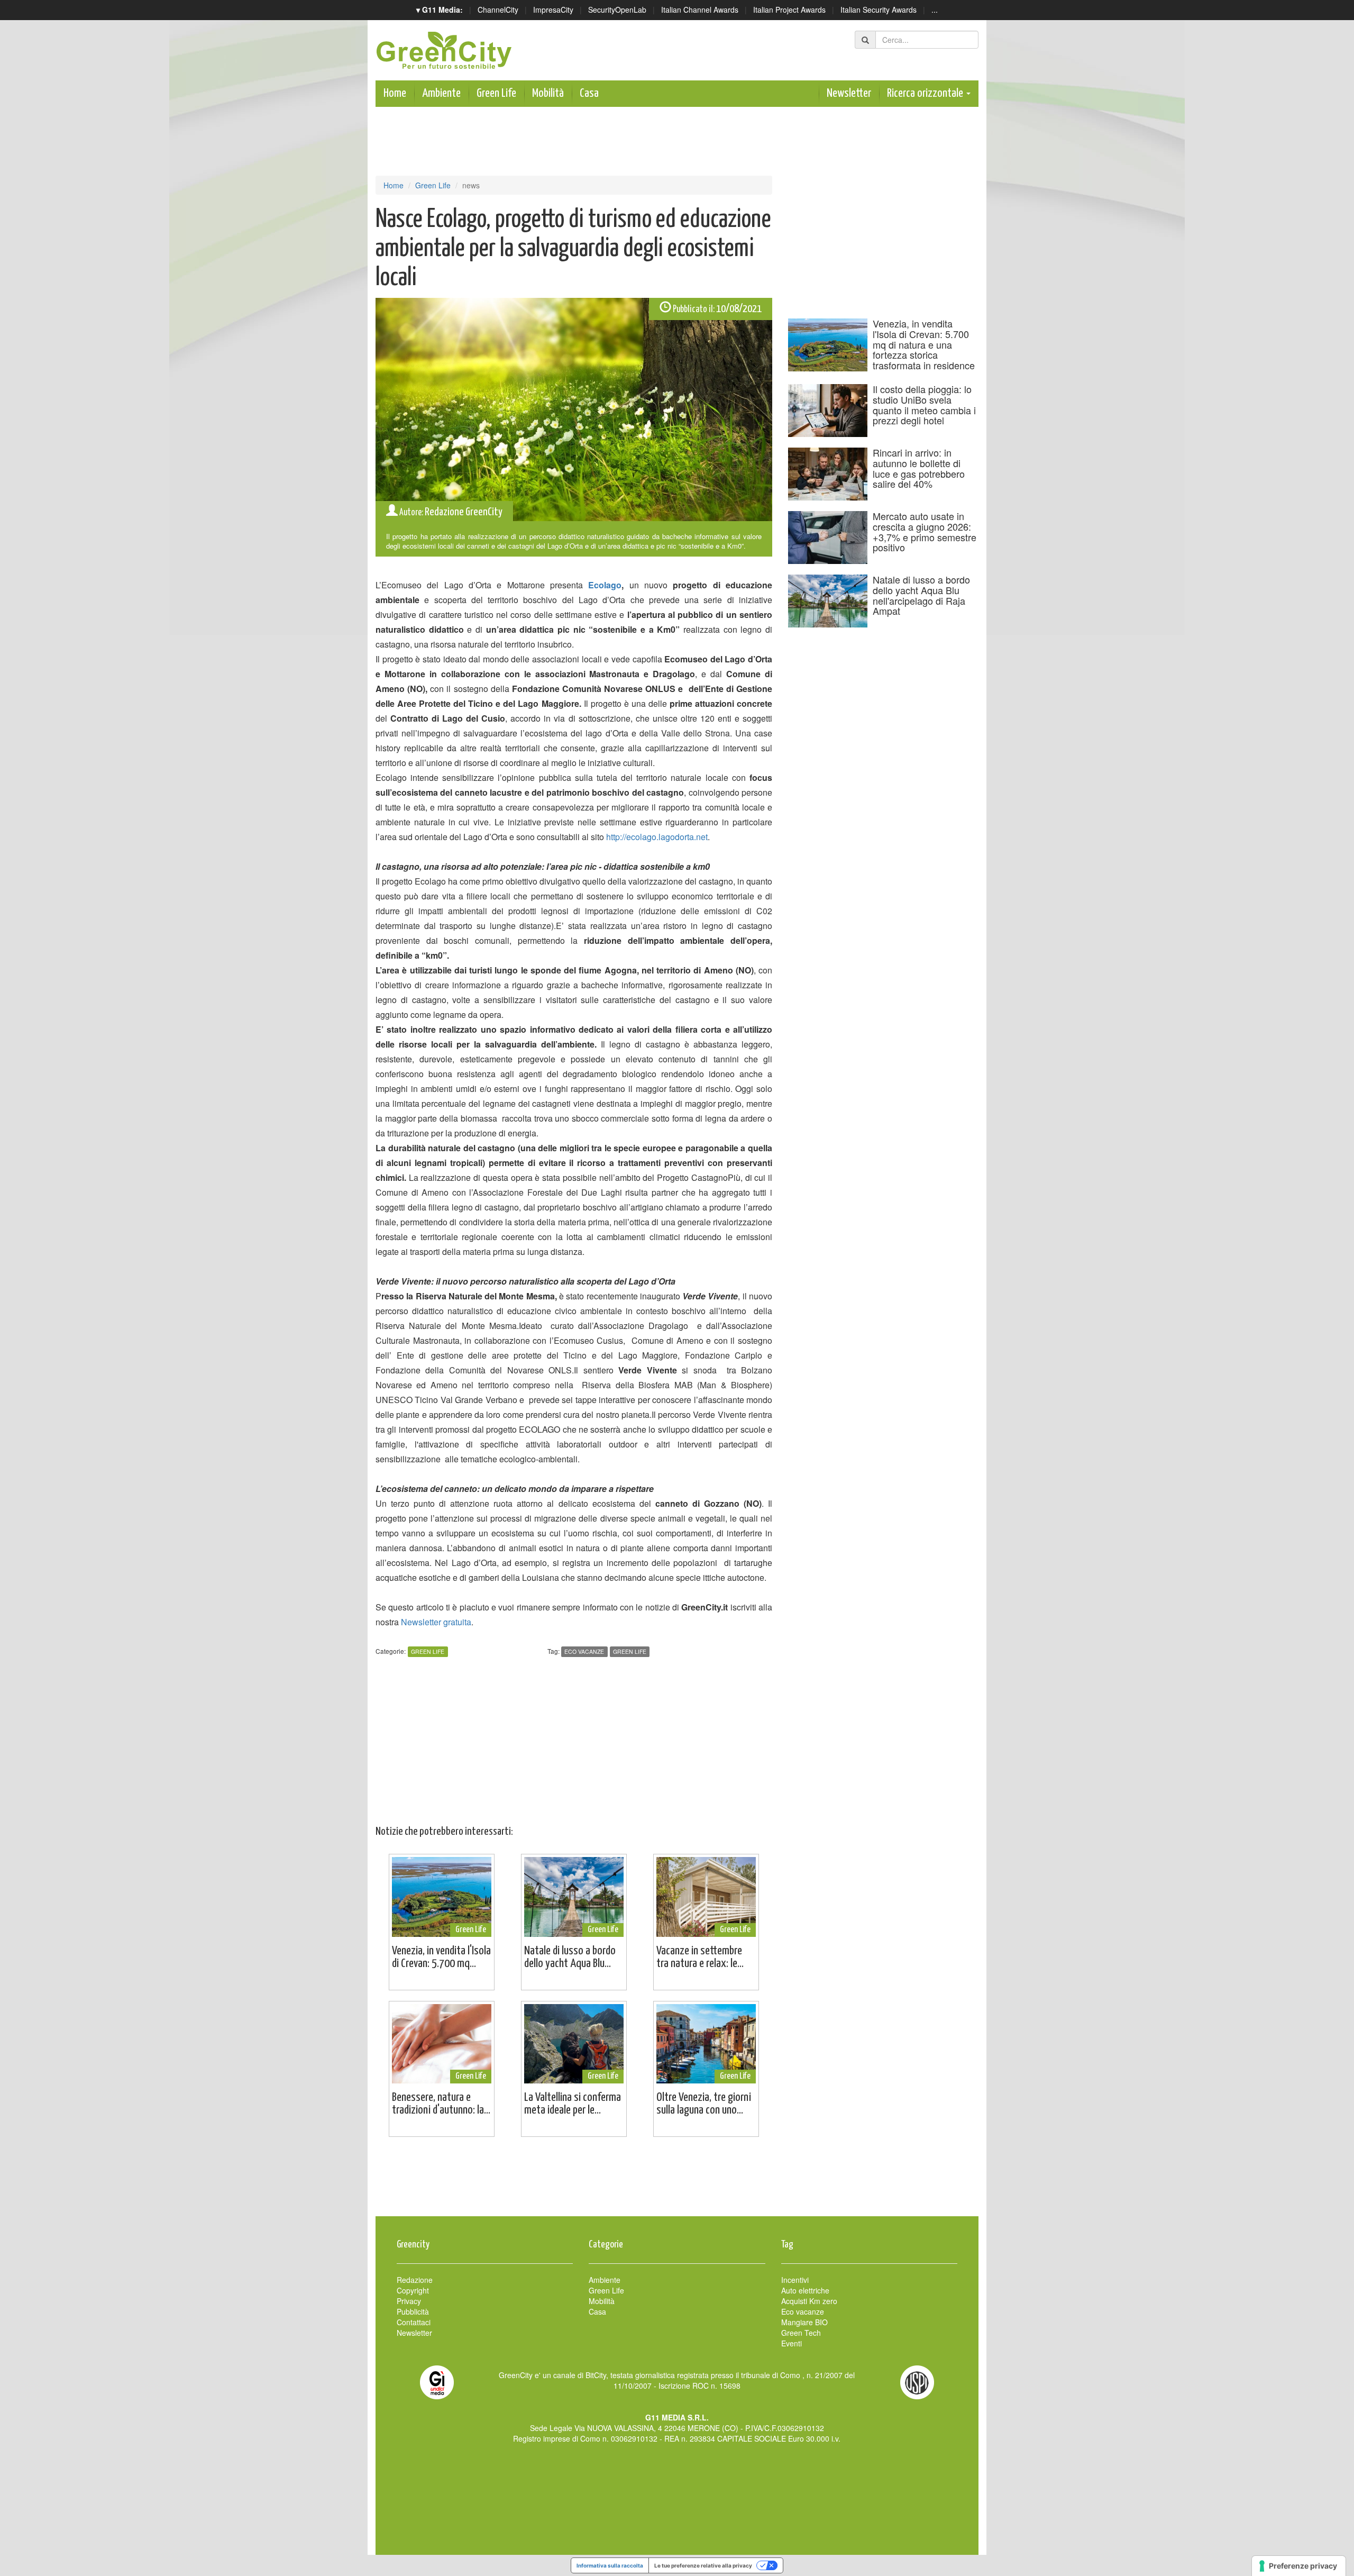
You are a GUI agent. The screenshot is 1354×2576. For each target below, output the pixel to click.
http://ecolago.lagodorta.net (657, 837)
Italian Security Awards (879, 10)
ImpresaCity (553, 10)
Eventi (792, 2343)
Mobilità (548, 93)
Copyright (413, 2290)
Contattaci (414, 2322)
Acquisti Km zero (809, 2301)
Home (395, 93)
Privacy (409, 2301)
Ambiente (441, 93)
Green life (630, 1651)
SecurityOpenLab (617, 10)
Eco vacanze (584, 1651)
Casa (589, 93)
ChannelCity (498, 10)
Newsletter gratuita (436, 1622)
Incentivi (795, 2280)
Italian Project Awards (789, 10)
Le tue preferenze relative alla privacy (703, 2565)
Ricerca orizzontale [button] (926, 93)
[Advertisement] (677, 2182)
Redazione (415, 2280)
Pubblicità (413, 2311)
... (935, 10)
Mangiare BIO (804, 2322)
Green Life (496, 93)
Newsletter (849, 93)
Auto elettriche (805, 2290)
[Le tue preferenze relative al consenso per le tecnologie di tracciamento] (1299, 2566)
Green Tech (801, 2333)
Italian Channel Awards (700, 10)
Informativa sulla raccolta (610, 2565)
